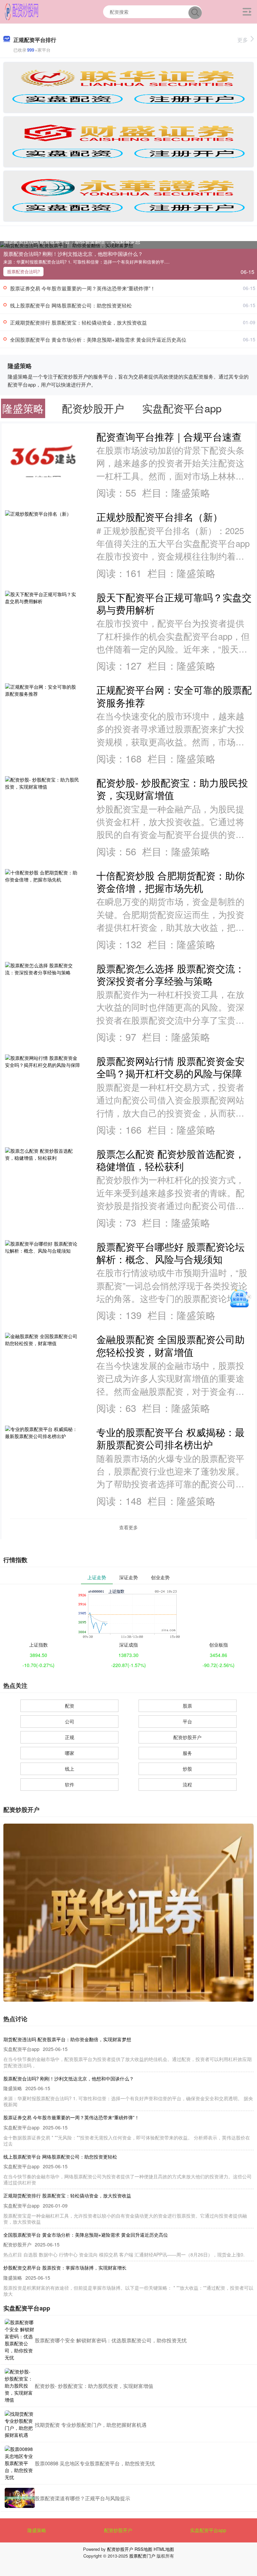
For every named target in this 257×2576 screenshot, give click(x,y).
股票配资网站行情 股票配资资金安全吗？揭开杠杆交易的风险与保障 (170, 1067)
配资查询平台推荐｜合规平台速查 (169, 436)
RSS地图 (143, 2549)
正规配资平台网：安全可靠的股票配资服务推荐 (174, 696)
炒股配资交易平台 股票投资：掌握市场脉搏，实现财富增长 (65, 2268)
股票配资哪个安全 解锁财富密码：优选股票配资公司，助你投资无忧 (111, 2340)
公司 (70, 1721)
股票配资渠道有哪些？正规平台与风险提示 (82, 2498)
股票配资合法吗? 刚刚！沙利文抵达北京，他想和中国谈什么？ (73, 254)
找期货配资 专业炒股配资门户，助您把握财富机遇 (91, 2425)
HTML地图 (164, 2549)
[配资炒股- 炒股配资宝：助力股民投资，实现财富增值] (20, 2386)
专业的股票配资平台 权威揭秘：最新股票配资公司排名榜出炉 (170, 1438)
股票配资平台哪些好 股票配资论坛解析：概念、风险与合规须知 (170, 1253)
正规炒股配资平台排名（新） (159, 517)
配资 (70, 1706)
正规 (70, 1737)
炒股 (187, 1769)
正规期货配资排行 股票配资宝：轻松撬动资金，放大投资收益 (78, 322)
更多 (243, 40)
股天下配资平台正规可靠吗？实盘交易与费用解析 (174, 603)
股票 (187, 1706)
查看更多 (128, 1527)
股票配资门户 (142, 2556)
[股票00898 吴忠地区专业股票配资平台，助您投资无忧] (20, 2463)
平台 (187, 1721)
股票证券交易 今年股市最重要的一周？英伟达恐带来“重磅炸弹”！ (83, 288)
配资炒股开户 (187, 1737)
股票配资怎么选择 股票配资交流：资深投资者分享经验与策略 (170, 974)
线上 (70, 1769)
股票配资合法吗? (23, 271)
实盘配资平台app (208, 2530)
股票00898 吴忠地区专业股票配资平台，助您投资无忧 (95, 2463)
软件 (70, 1784)
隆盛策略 (37, 2530)
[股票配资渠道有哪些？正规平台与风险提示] (20, 2498)
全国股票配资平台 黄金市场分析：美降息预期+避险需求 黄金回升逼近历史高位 (98, 339)
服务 (187, 1753)
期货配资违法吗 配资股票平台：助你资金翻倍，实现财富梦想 (72, 241)
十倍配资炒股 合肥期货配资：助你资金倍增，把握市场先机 (170, 881)
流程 (187, 1784)
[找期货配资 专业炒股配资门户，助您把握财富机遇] (20, 2424)
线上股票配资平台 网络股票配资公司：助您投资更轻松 (71, 305)
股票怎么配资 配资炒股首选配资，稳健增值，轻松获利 (170, 1160)
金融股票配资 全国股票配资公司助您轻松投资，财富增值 (170, 1345)
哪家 (70, 1753)
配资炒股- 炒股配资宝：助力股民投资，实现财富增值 (172, 789)
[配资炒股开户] (22, 11)
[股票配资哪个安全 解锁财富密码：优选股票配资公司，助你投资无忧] (20, 2340)
